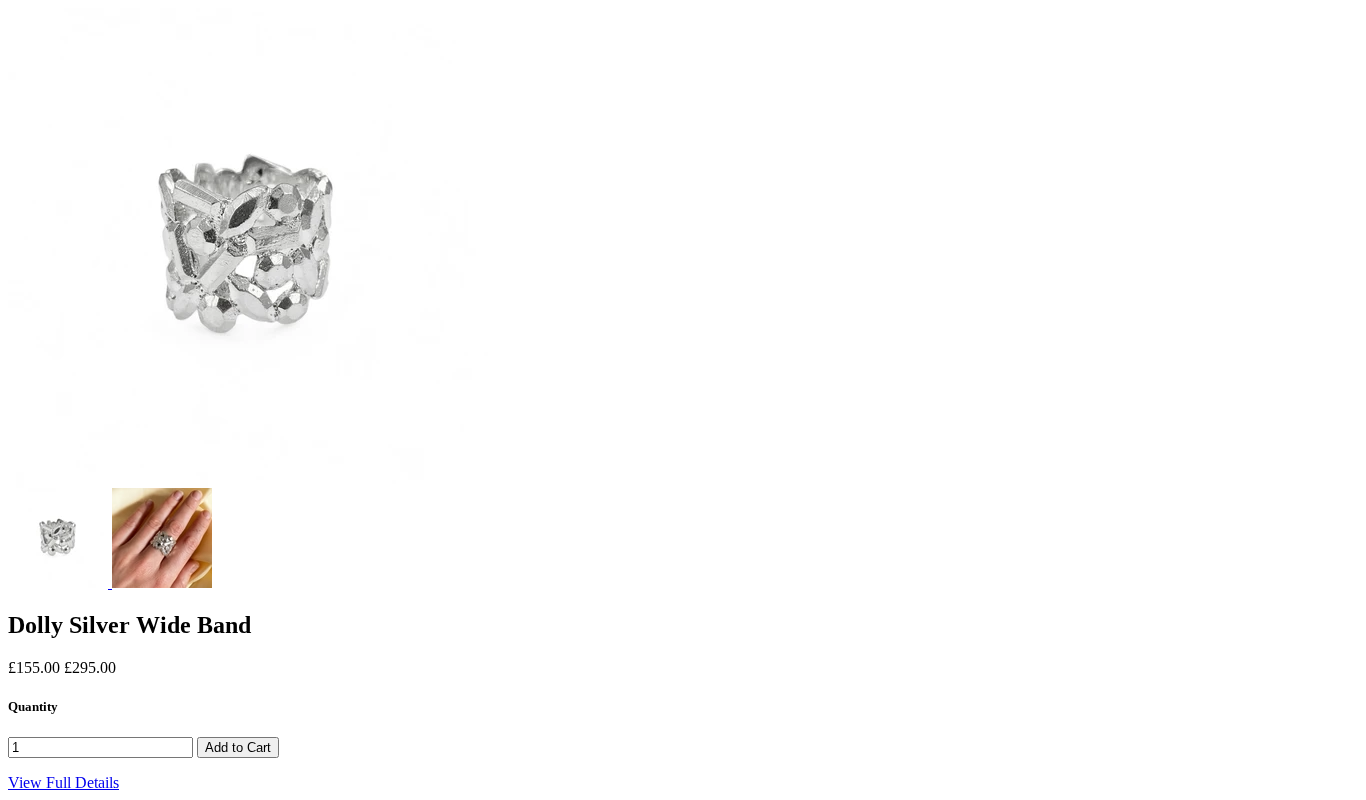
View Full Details (63, 782)
